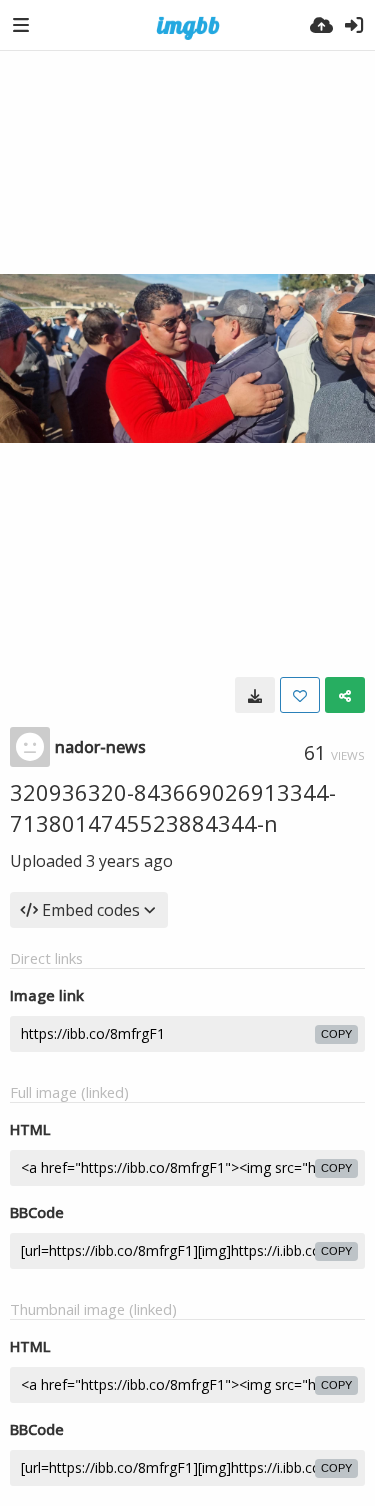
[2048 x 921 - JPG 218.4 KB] (255, 695)
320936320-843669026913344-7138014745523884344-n (173, 807)
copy (336, 1034)
